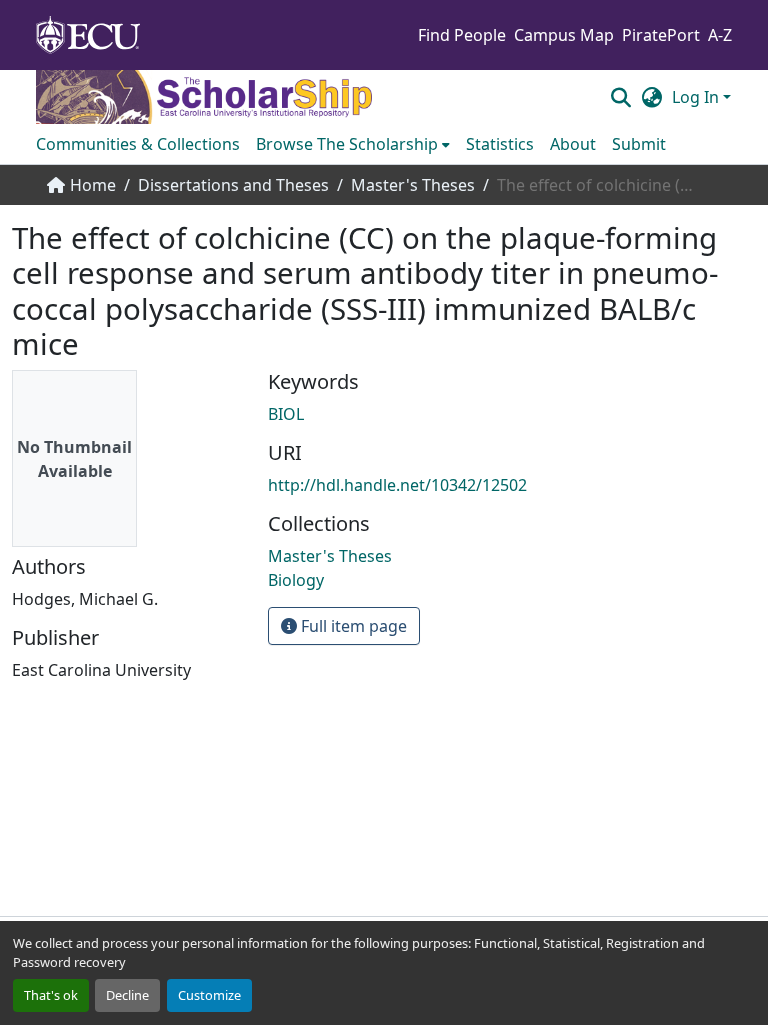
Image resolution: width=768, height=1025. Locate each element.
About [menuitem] (573, 144)
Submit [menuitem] (639, 144)
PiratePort (661, 35)
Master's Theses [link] (413, 185)
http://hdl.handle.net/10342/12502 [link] (397, 485)
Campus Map (564, 35)
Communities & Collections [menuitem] (138, 144)
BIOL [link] (286, 414)
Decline (127, 995)
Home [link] (93, 185)
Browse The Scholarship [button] (347, 144)
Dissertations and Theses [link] (233, 185)
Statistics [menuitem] (500, 144)
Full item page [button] (352, 626)
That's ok (51, 995)
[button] (620, 97)
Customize (209, 995)
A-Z (720, 35)
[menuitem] (353, 144)
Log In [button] (697, 97)
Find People (462, 35)
